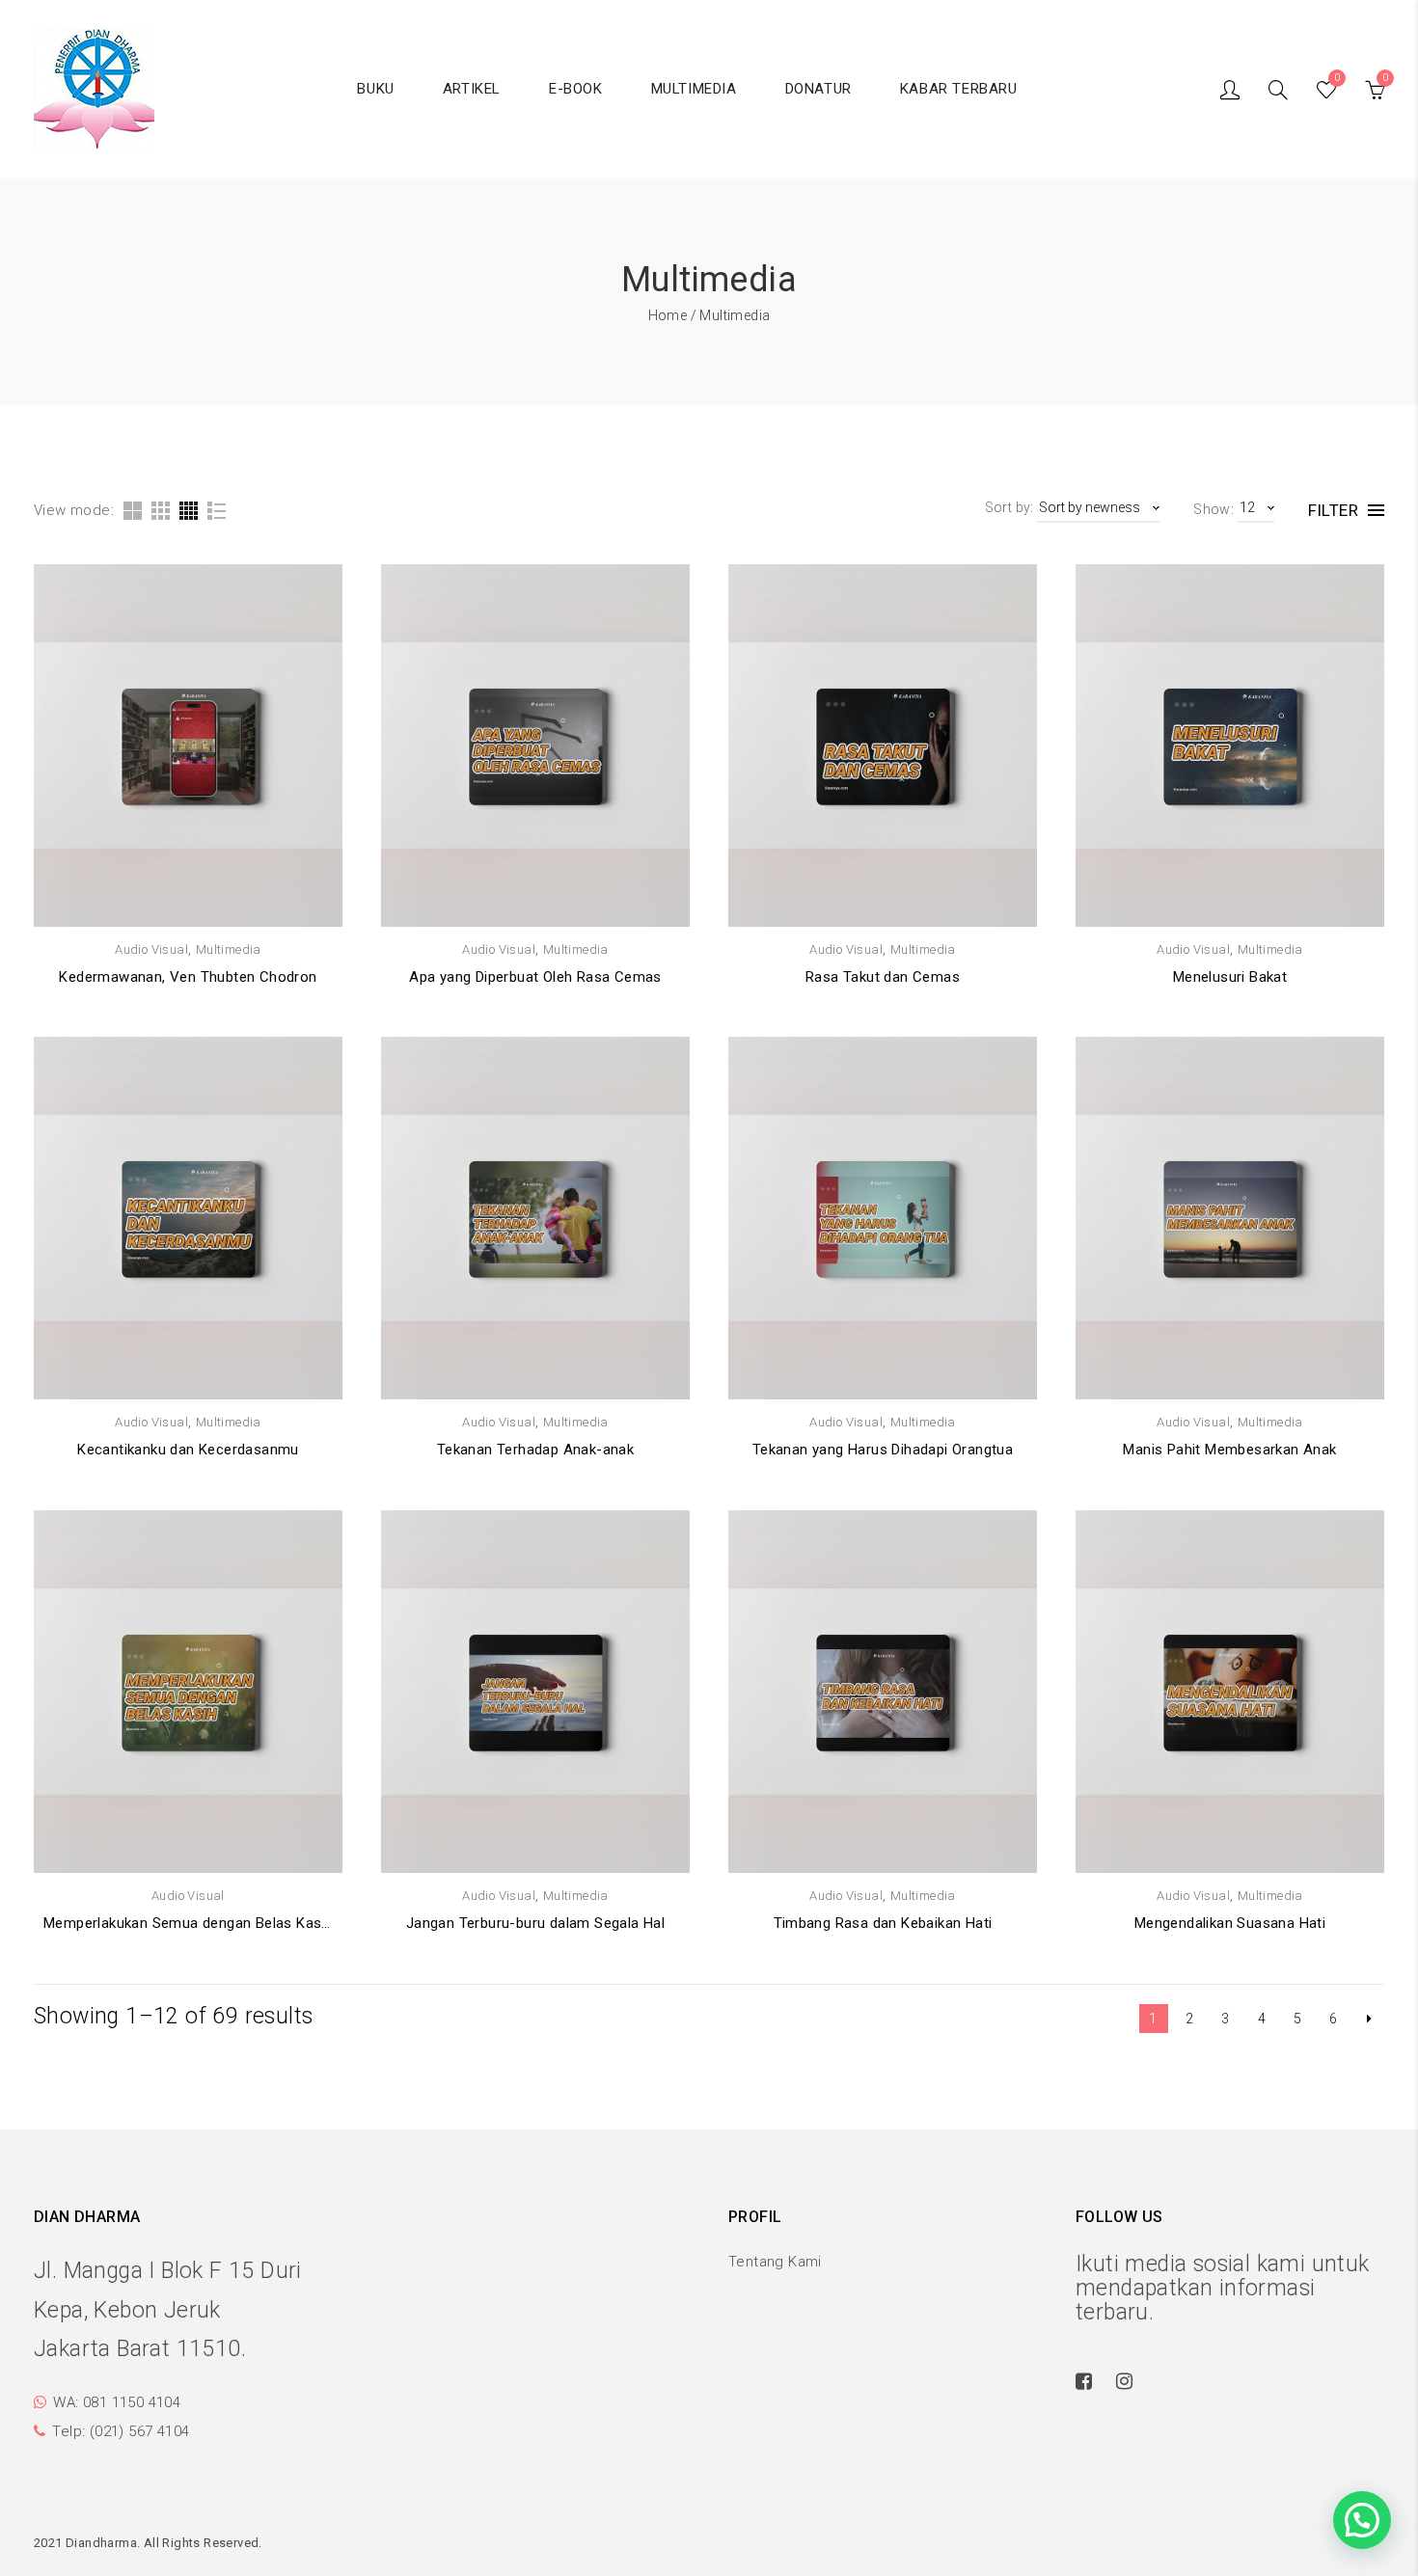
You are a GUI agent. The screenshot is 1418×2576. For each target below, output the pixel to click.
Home (668, 315)
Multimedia (229, 949)
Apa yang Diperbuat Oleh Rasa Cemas (535, 977)
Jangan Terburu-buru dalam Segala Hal (535, 1923)
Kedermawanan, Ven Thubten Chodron (188, 977)
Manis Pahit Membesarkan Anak (1229, 1450)
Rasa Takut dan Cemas (883, 977)
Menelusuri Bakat (1230, 977)
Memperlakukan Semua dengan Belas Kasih (188, 1923)
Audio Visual (151, 949)
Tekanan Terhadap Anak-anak (535, 1450)
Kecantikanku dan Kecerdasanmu (188, 1450)
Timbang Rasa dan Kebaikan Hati (883, 1923)
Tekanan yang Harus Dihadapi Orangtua (883, 1450)
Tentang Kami (775, 2262)
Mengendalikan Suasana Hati (1230, 1923)
